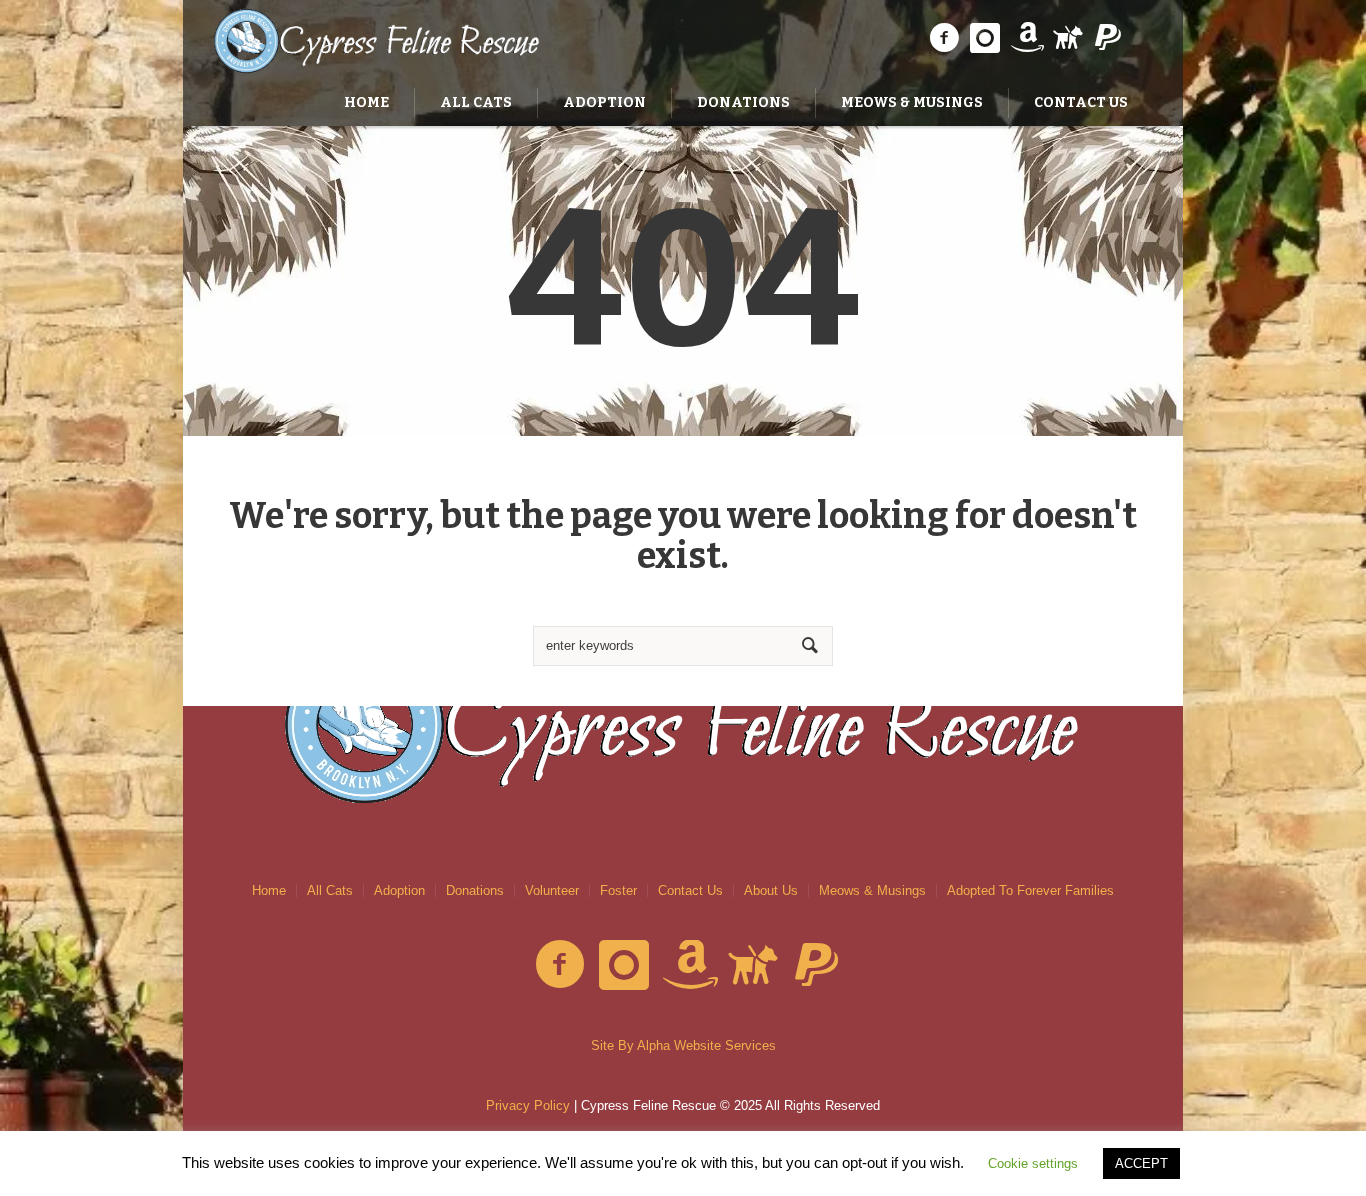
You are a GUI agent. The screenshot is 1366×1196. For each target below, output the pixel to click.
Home (269, 890)
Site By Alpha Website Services (683, 1045)
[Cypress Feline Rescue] (683, 722)
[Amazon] (1026, 38)
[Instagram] (985, 38)
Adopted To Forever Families (1030, 890)
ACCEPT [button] (1141, 1163)
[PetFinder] (1067, 38)
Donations (475, 890)
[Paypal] (1108, 38)
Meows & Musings (872, 890)
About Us (771, 890)
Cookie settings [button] (1033, 1163)
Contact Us (690, 890)
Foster (618, 890)
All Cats (330, 890)
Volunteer (552, 890)
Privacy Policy (528, 1105)
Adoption (399, 890)
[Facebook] (944, 38)
